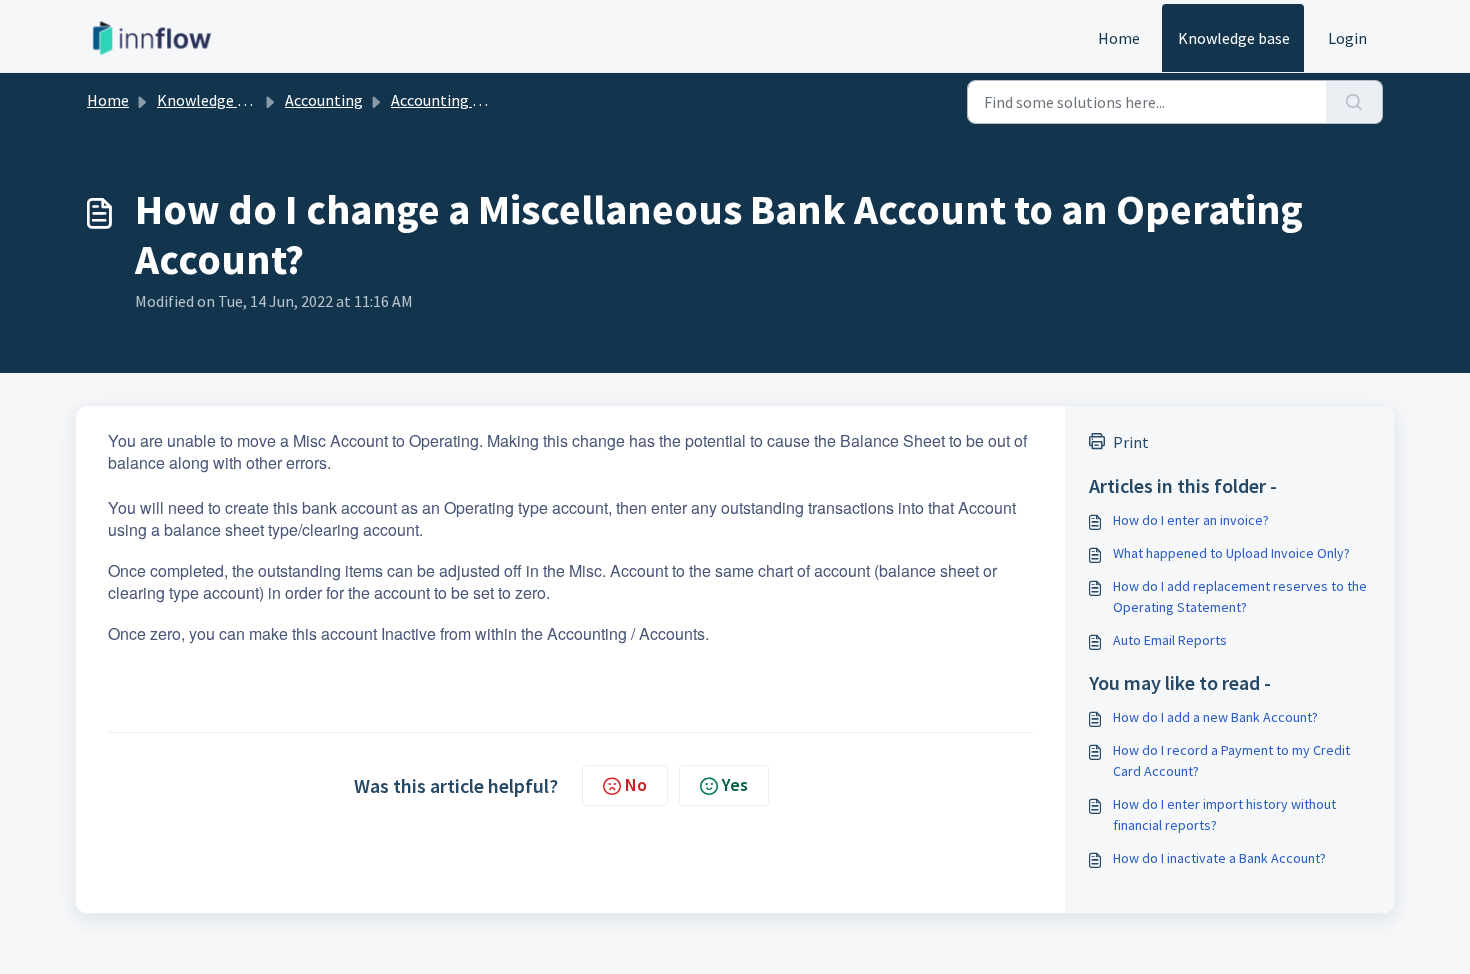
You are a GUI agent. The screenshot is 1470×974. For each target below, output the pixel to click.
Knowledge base (1234, 38)
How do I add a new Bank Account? (1215, 717)
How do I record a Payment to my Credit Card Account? (1231, 760)
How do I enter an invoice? (1191, 520)
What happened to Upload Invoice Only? (1231, 553)
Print (1131, 442)
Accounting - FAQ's (455, 100)
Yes (735, 784)
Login (1347, 38)
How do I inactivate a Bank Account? (1219, 858)
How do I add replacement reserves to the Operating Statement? (1240, 596)
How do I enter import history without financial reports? (1224, 814)
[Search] (1354, 102)
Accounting (324, 100)
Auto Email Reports (1170, 640)
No (636, 784)
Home (1119, 38)
